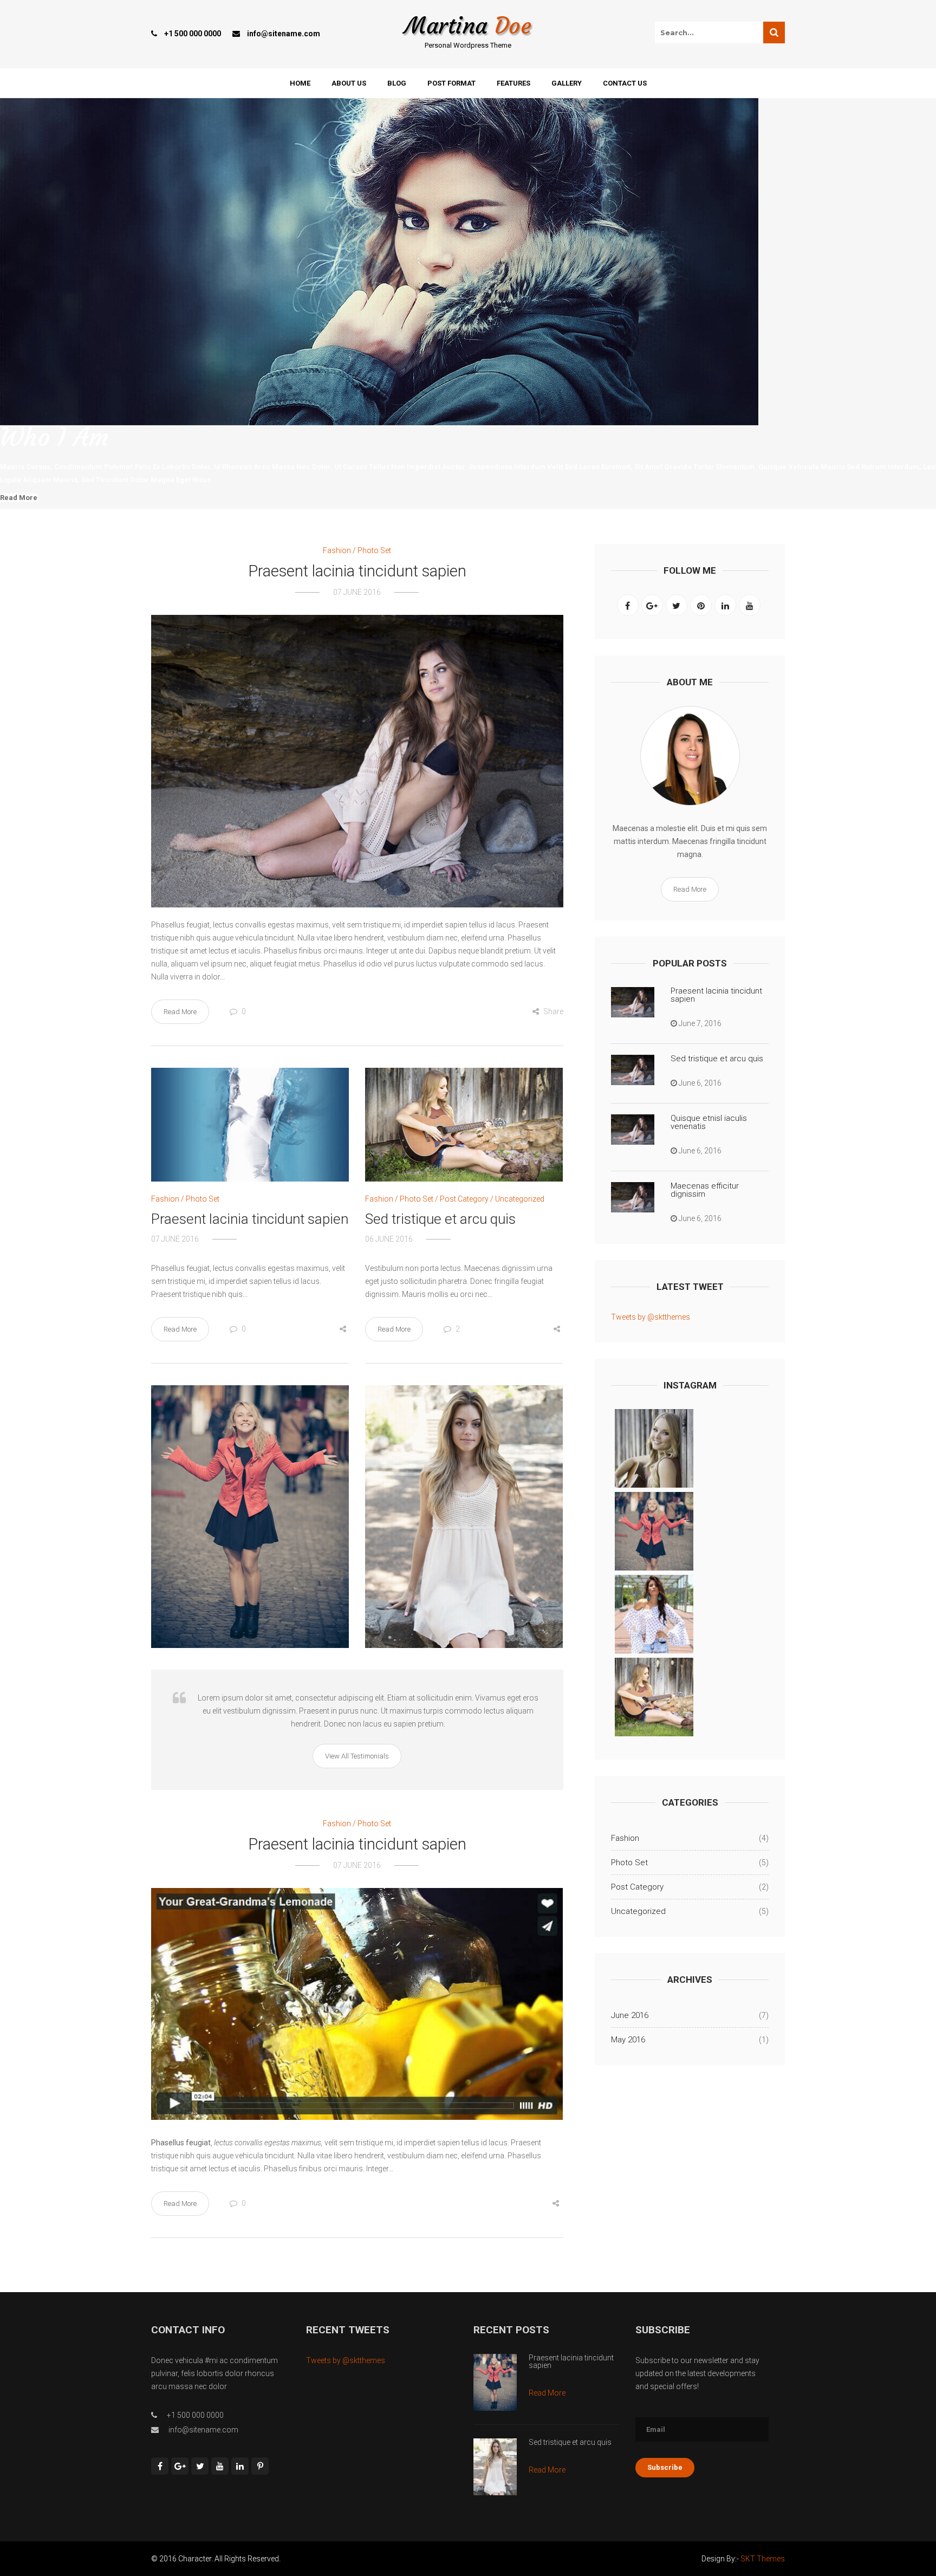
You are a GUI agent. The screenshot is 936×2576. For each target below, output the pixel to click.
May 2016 (628, 2040)
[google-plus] (652, 605)
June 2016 (630, 2015)
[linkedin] (725, 605)
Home (300, 83)
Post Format (451, 83)
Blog (397, 83)
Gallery (567, 83)
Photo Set (374, 550)
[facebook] (628, 605)
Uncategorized (520, 1199)
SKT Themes (763, 2559)
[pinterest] (701, 605)
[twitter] (677, 605)
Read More (19, 498)
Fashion (337, 550)
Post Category (464, 1199)
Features (513, 83)
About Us (349, 83)
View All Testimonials (357, 1756)
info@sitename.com (284, 34)
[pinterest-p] (260, 2466)
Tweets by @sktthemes (651, 1317)
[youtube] (750, 605)
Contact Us (625, 83)
